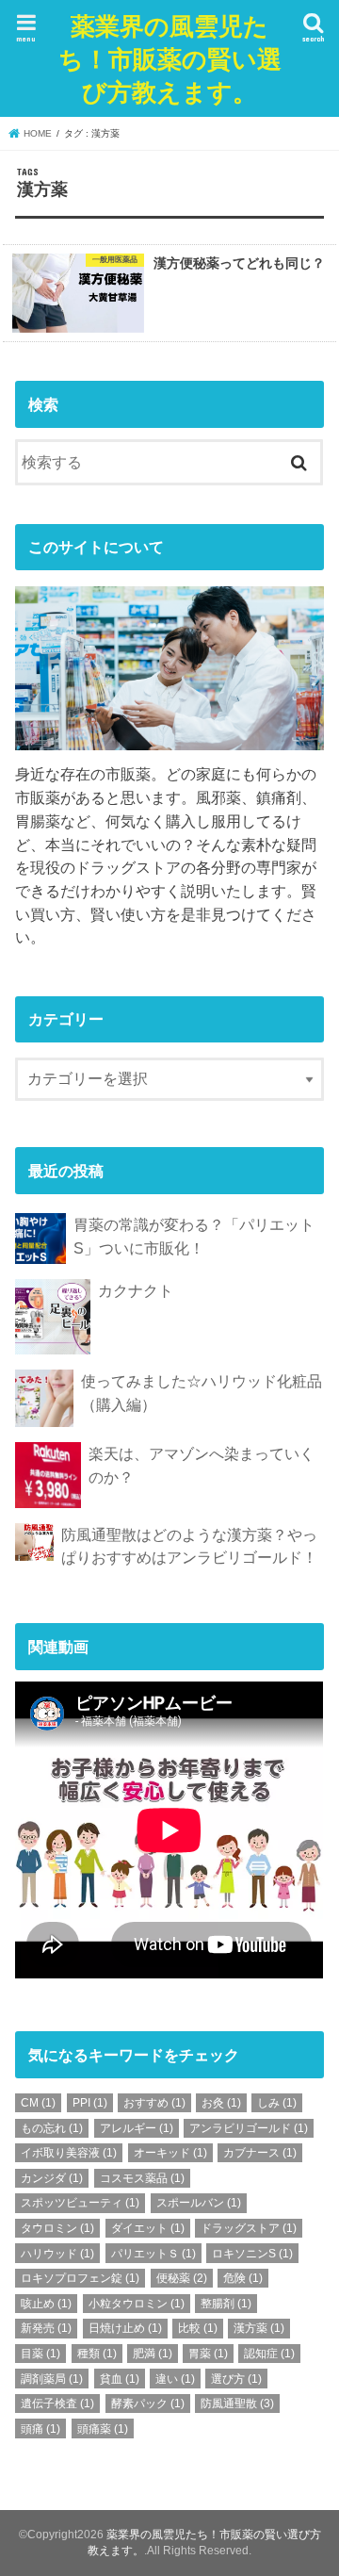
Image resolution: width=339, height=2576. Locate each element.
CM (38, 2103)
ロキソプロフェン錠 (80, 2278)
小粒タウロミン (137, 2304)
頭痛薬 (103, 2429)
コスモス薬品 (142, 2178)
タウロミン (57, 2228)
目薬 (40, 2354)
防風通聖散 (237, 2404)
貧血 (120, 2379)
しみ (277, 2103)
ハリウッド (57, 2254)
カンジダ (52, 2178)
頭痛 (40, 2429)
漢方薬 (259, 2328)
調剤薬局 (52, 2379)
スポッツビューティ (80, 2203)
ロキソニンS (252, 2254)
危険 (243, 2278)
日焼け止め (125, 2328)
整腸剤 (226, 2304)
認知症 (269, 2354)
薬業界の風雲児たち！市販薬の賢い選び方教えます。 (170, 58)
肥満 (153, 2354)
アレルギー (137, 2128)
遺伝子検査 (57, 2404)
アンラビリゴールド (249, 2128)
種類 (97, 2354)
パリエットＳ (153, 2254)
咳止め (46, 2304)
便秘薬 (182, 2278)
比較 (198, 2328)
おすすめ (154, 2103)
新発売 (46, 2328)
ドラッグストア (249, 2228)
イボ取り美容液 (69, 2153)
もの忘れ (52, 2128)
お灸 (221, 2103)
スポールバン (199, 2203)
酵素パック (148, 2404)
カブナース (260, 2153)
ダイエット (148, 2228)
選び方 (236, 2379)
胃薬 (208, 2354)
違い (175, 2379)
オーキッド (170, 2153)
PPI (90, 2103)
